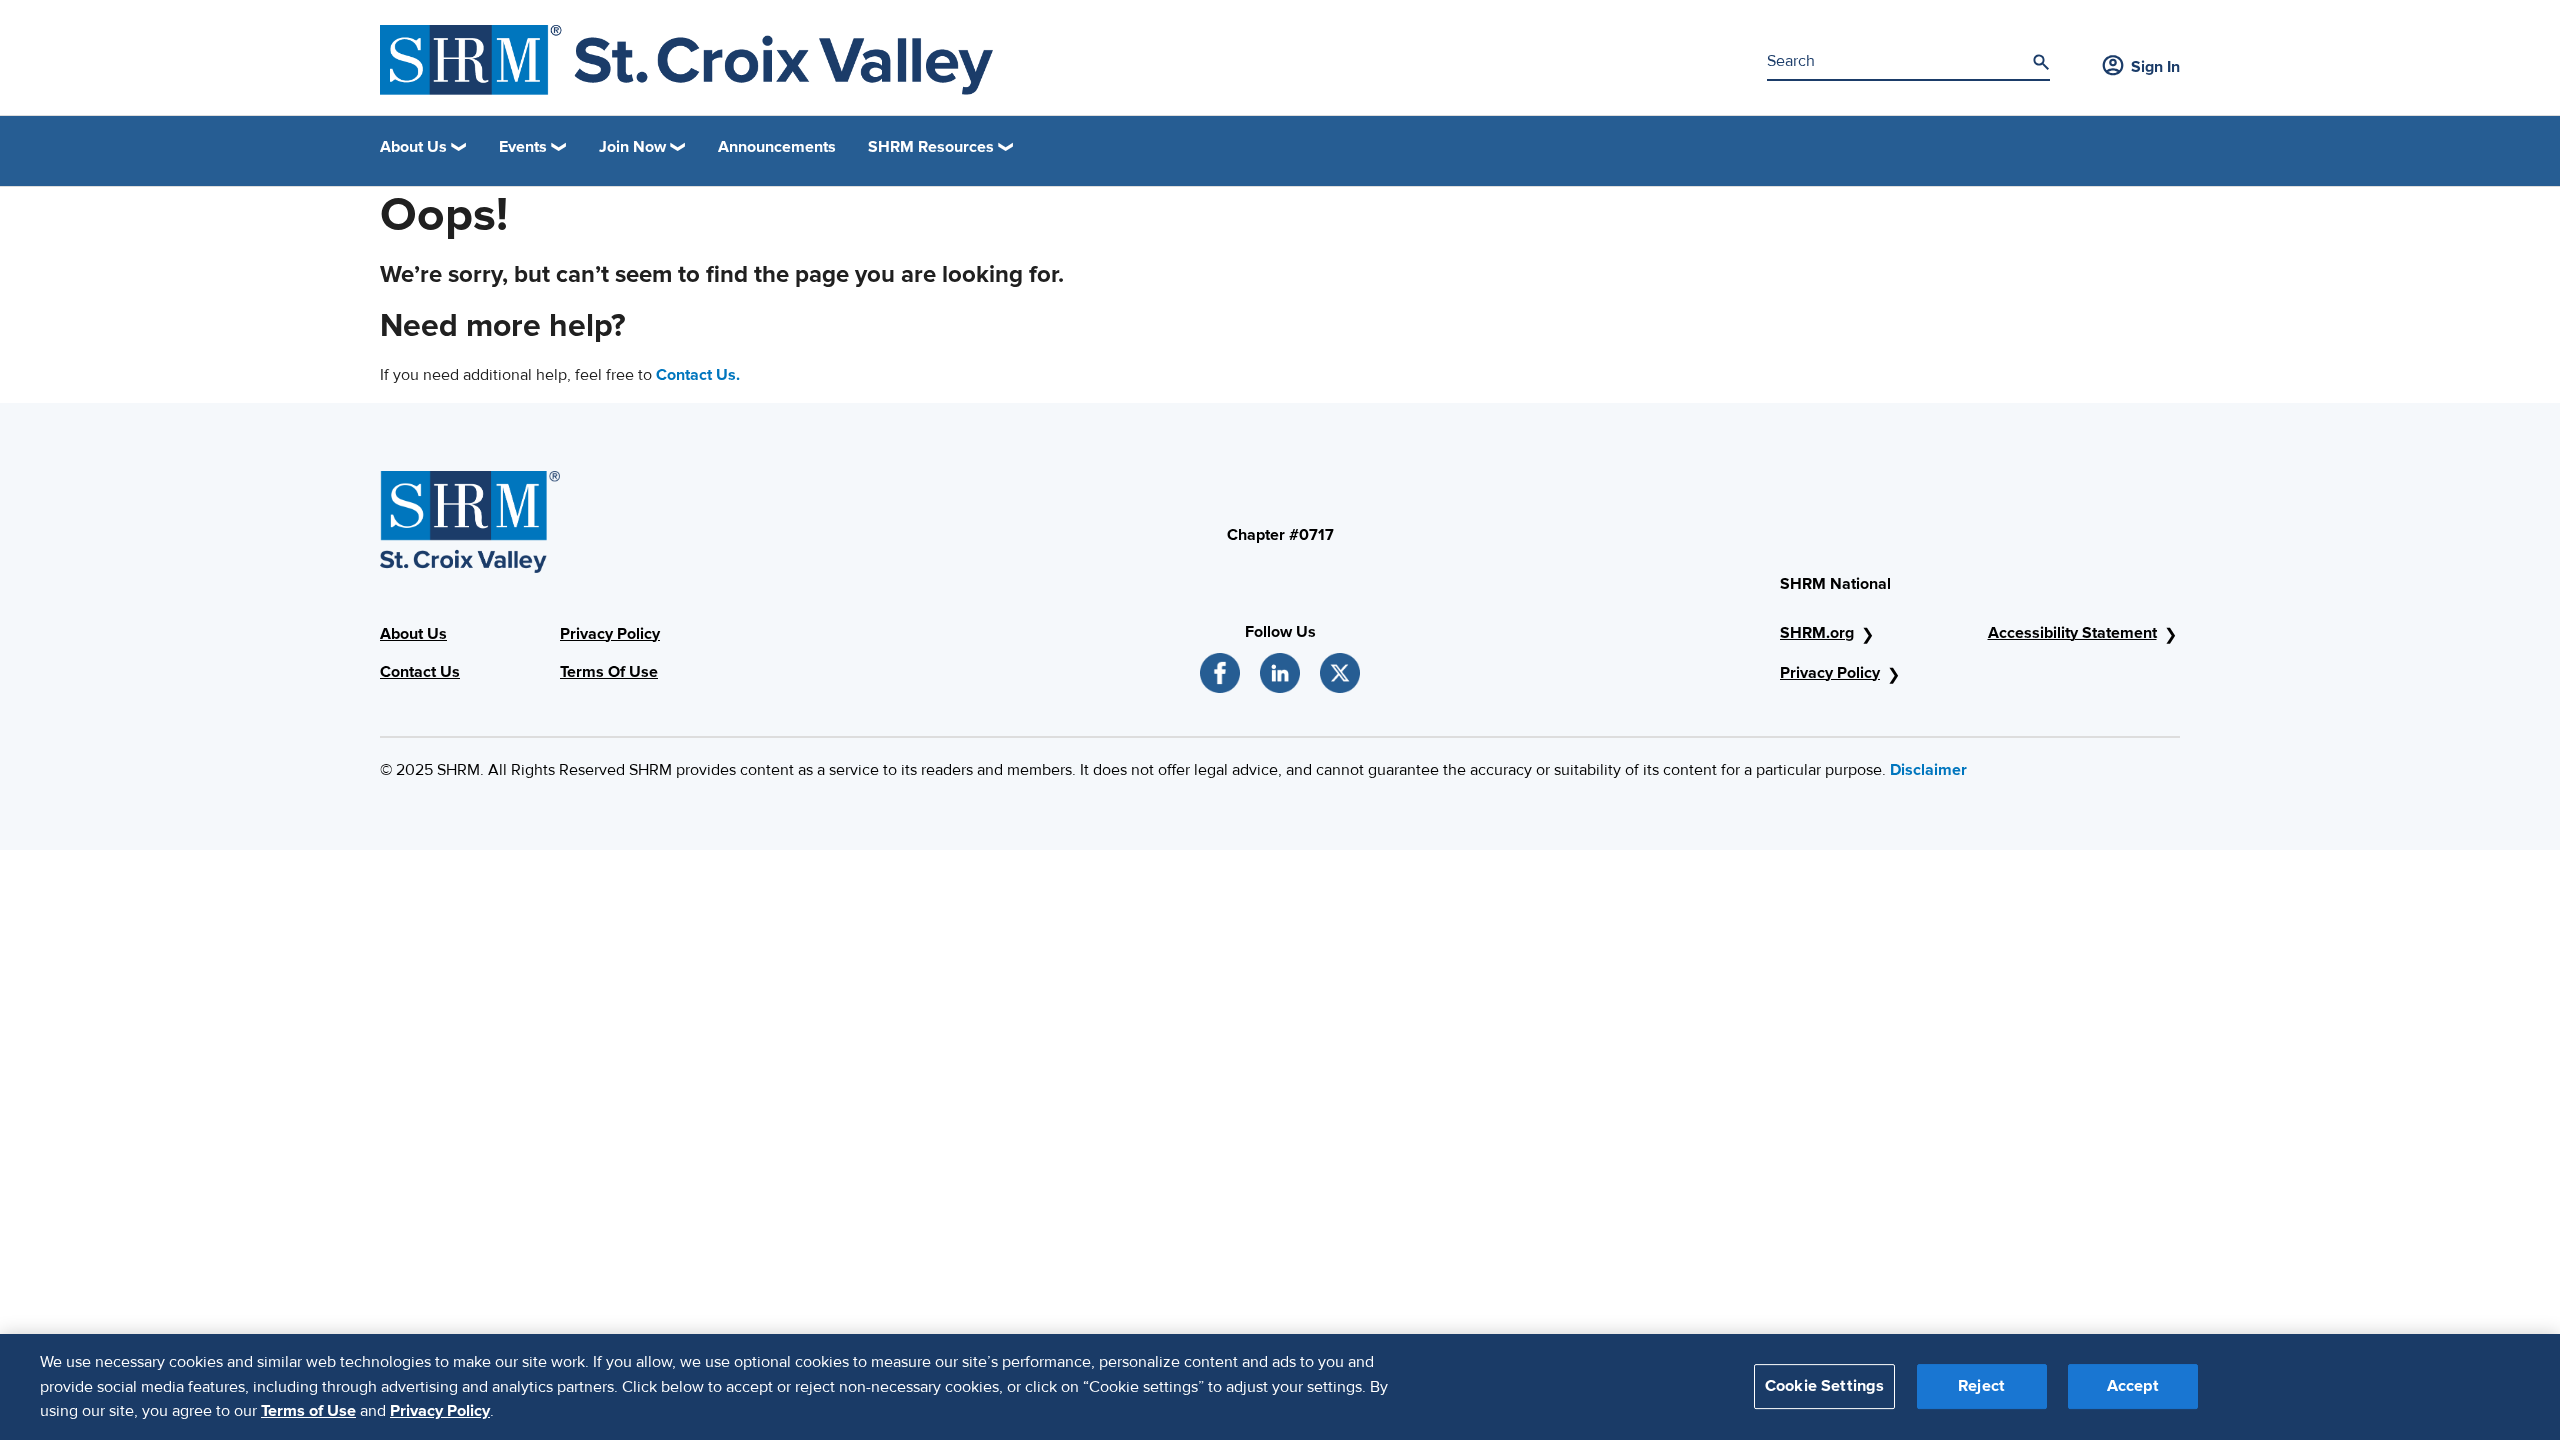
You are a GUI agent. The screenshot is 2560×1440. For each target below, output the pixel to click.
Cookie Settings (1824, 1387)
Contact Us (420, 672)
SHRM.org (1817, 633)
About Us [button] (413, 147)
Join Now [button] (632, 147)
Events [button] (523, 147)
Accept (2133, 1387)
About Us (413, 634)
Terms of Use (308, 1411)
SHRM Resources (931, 147)
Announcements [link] (777, 147)
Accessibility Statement (2072, 633)
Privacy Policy (610, 634)
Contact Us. (698, 375)
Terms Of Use (609, 672)
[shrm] (686, 60)
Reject (1981, 1387)
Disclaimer (1928, 770)
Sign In (2155, 67)
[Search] (2041, 62)
